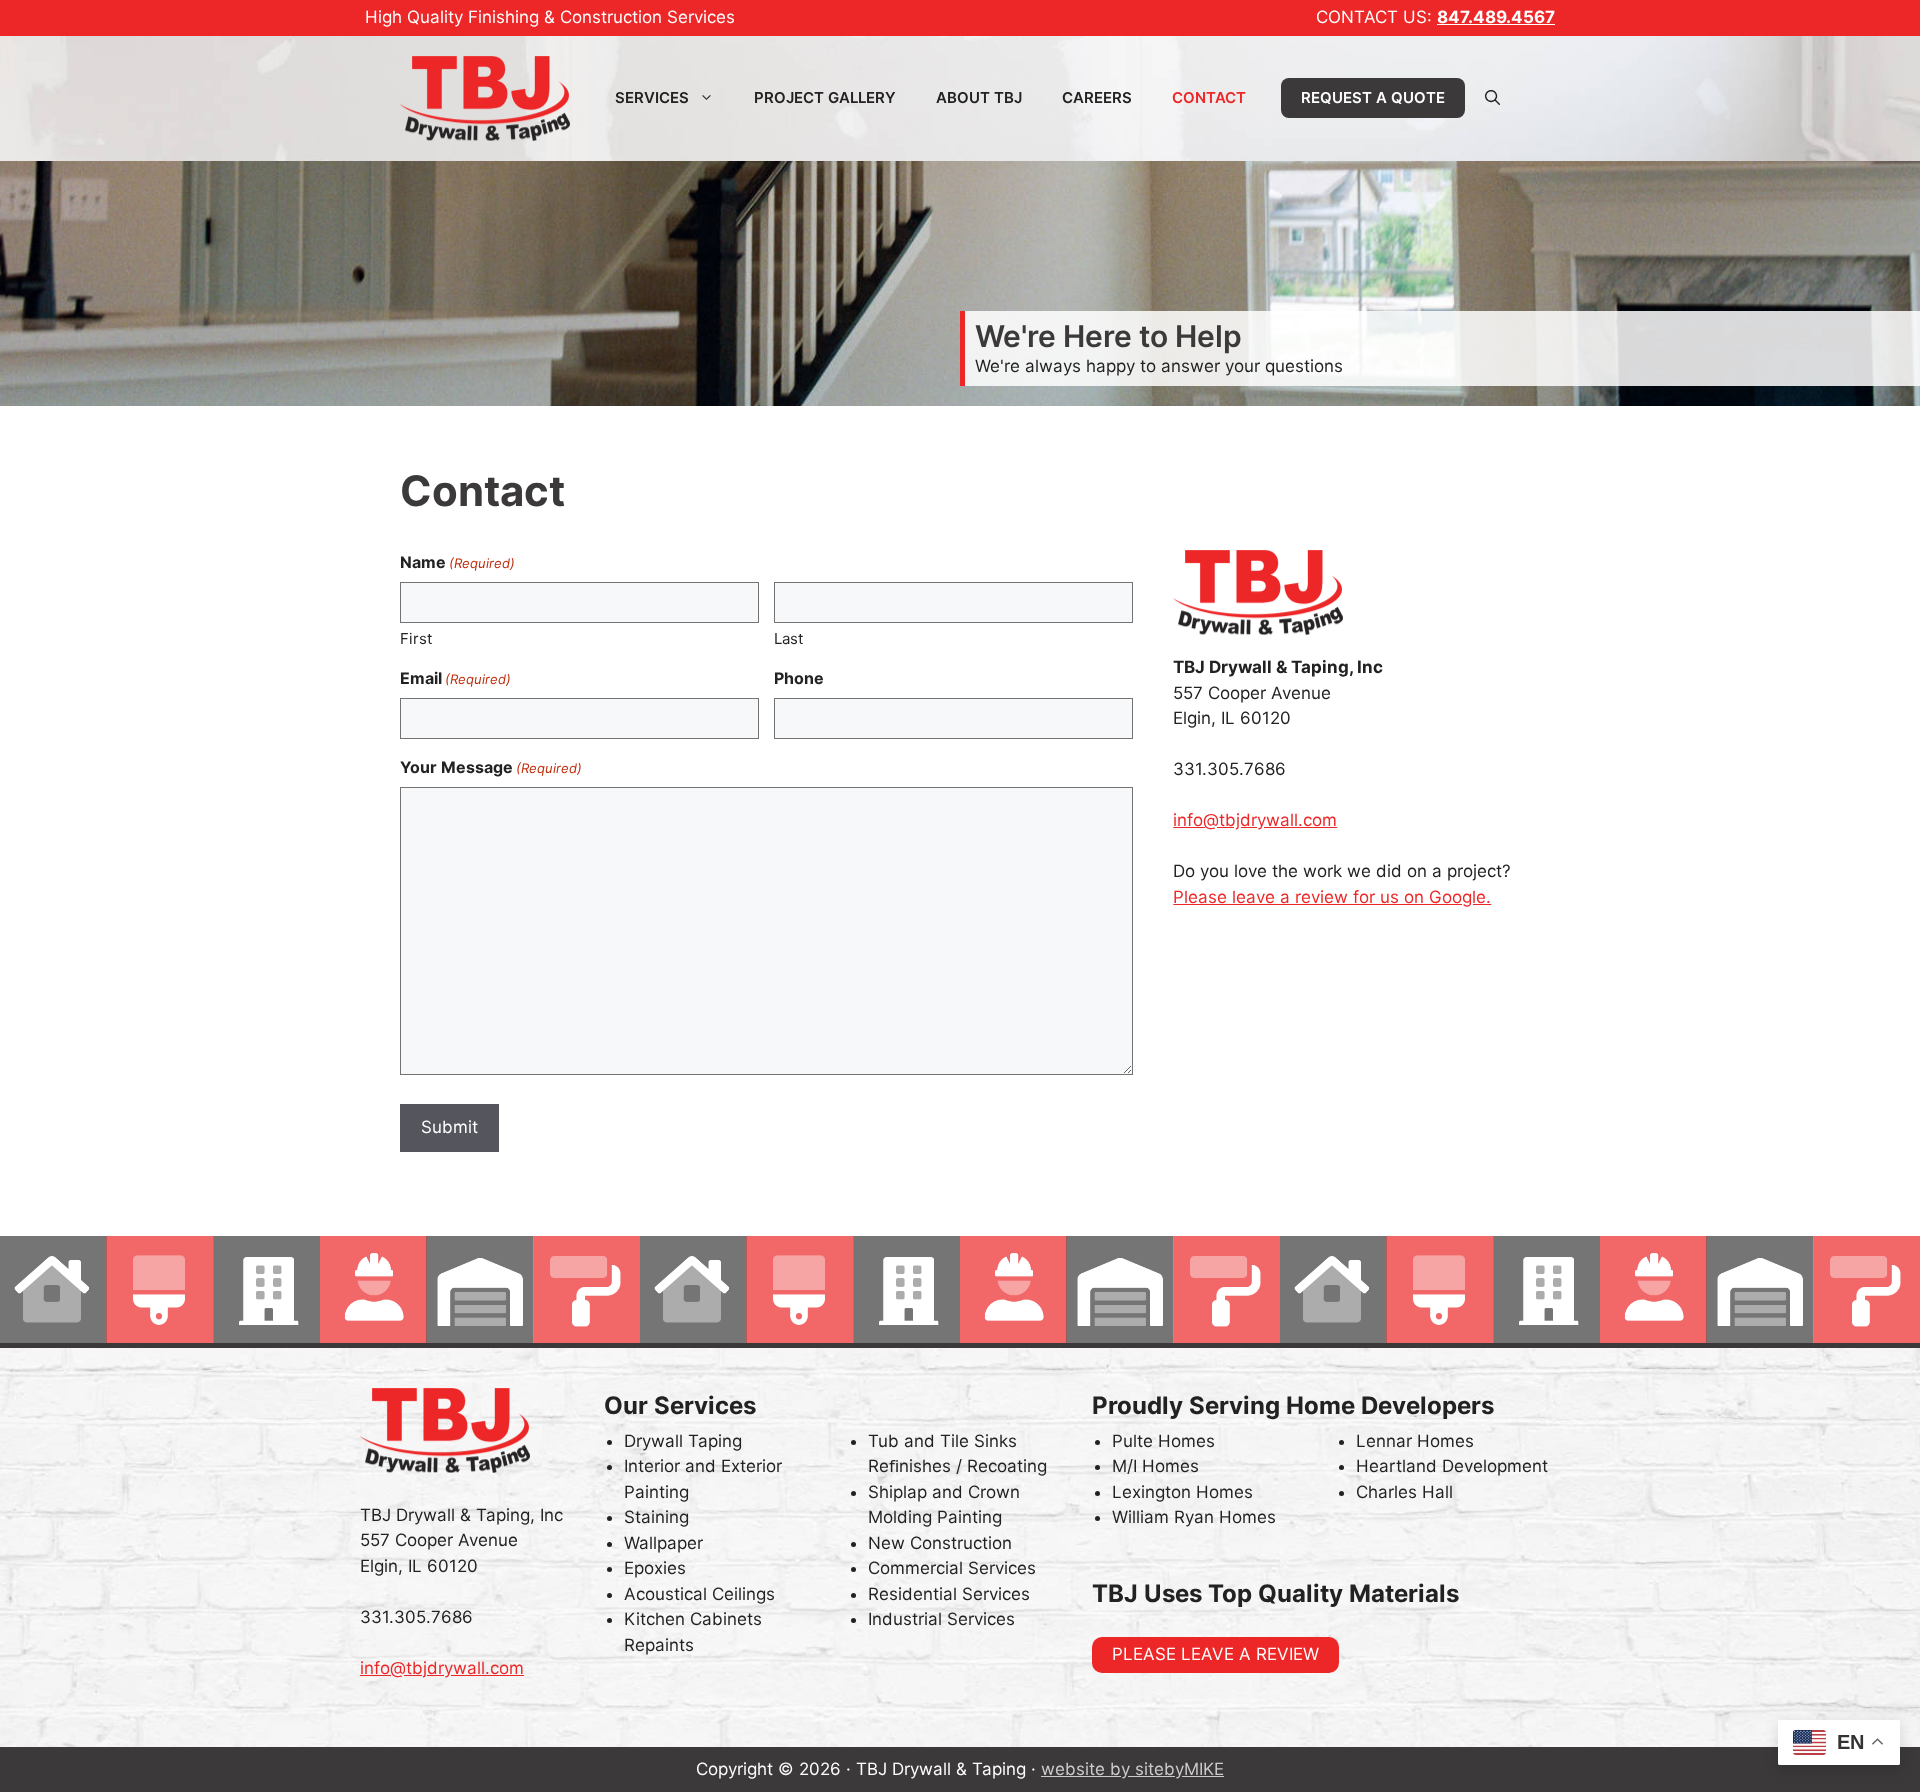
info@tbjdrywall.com (1255, 820)
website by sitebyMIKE (1132, 1769)
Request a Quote (1373, 97)
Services (652, 97)
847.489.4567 (1496, 17)
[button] (1492, 98)
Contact (1209, 97)
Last (788, 638)
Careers (1097, 97)
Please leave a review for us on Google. (1332, 897)
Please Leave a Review (1215, 1654)
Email (455, 678)
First (416, 638)
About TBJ (979, 97)
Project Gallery (825, 97)
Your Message (491, 767)
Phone (799, 678)
